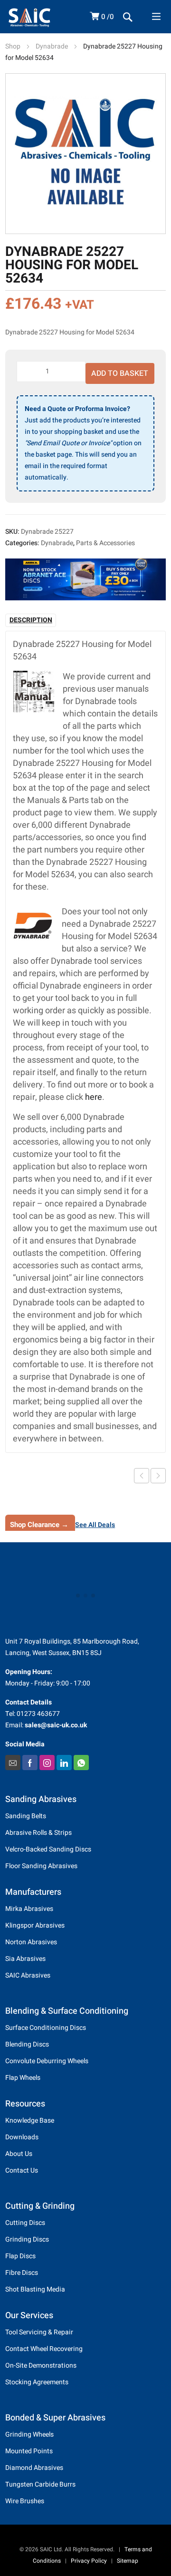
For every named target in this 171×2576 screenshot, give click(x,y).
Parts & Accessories (105, 543)
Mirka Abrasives (29, 1909)
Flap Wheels (23, 2078)
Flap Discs (20, 2256)
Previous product (142, 1476)
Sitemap (128, 2561)
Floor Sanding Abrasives (41, 1866)
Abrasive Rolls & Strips (38, 1833)
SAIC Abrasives (28, 1975)
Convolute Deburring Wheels (47, 2061)
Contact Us (22, 2170)
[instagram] (47, 1763)
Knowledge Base (30, 2121)
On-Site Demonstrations (41, 2365)
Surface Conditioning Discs (46, 2028)
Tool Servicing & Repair (39, 2332)
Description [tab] (31, 620)
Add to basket (120, 373)
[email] (13, 1763)
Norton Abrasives (31, 1942)
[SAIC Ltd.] (41, 17)
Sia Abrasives (25, 1959)
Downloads (22, 2137)
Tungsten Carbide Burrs (40, 2484)
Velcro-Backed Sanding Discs (48, 1849)
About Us (19, 2154)
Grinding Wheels (29, 2434)
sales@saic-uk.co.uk (56, 1725)
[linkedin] (64, 1763)
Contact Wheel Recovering (44, 2349)
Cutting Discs (25, 2223)
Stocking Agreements (37, 2382)
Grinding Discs (27, 2239)
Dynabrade (52, 46)
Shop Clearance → (39, 1525)
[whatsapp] (81, 1763)
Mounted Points (29, 2451)
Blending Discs (27, 2044)
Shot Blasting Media (35, 2289)
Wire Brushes (25, 2501)
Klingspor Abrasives (35, 1925)
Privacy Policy (89, 2561)
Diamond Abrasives (34, 2468)
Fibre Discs (22, 2273)
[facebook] (30, 1763)
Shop (13, 46)
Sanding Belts (26, 1816)
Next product (158, 1476)
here (94, 1097)
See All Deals (95, 1525)
